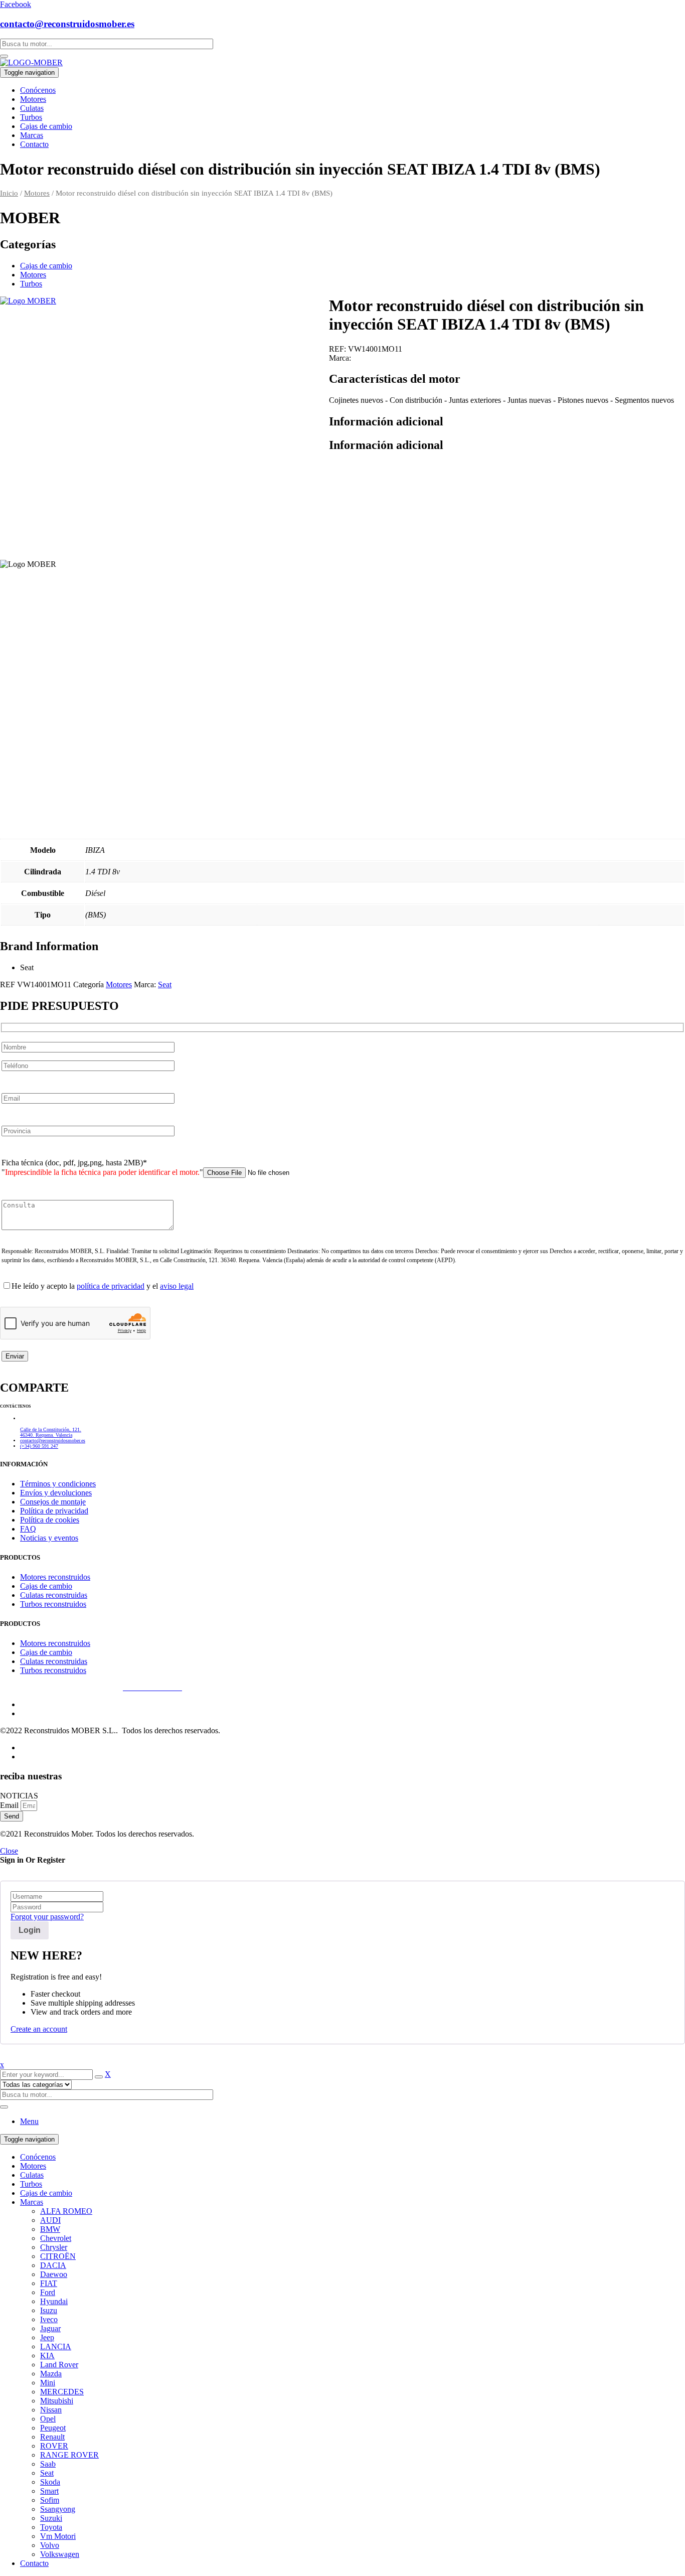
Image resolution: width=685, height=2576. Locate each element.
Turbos (31, 284)
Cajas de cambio (46, 266)
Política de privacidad (80, 1687)
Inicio (9, 193)
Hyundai (54, 2301)
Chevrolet (56, 2238)
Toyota (51, 2527)
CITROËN (58, 2256)
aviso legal (177, 1286)
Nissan (51, 2410)
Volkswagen (60, 2554)
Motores (37, 193)
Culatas (32, 2175)
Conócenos (38, 2157)
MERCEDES (62, 2392)
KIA (47, 2356)
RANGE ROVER (69, 2455)
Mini (48, 2383)
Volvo (50, 2545)
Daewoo (54, 2274)
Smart (49, 2491)
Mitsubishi (57, 2401)
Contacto (34, 2563)
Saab (48, 2464)
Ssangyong (58, 2509)
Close (9, 1851)
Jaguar (50, 2328)
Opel (48, 2419)
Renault (52, 2437)
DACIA (53, 2265)
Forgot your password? (47, 1917)
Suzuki (51, 2518)
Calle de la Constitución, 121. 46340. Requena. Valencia (51, 1432)
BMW (50, 2229)
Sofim (50, 2500)
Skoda (50, 2482)
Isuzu (49, 2310)
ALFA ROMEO (66, 2211)
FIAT (49, 2283)
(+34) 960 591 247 (39, 1446)
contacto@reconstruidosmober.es (67, 24)
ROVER (54, 2446)
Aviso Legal (19, 1687)
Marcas (32, 2202)
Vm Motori (58, 2536)
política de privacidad (111, 1286)
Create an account (39, 2029)
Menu (29, 2121)
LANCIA (56, 2346)
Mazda (51, 2374)
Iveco (49, 2319)
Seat (165, 984)
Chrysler (54, 2247)
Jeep (47, 2337)
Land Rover (59, 2365)
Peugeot (53, 2428)
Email (10, 1805)
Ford (48, 2292)
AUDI (50, 2220)
